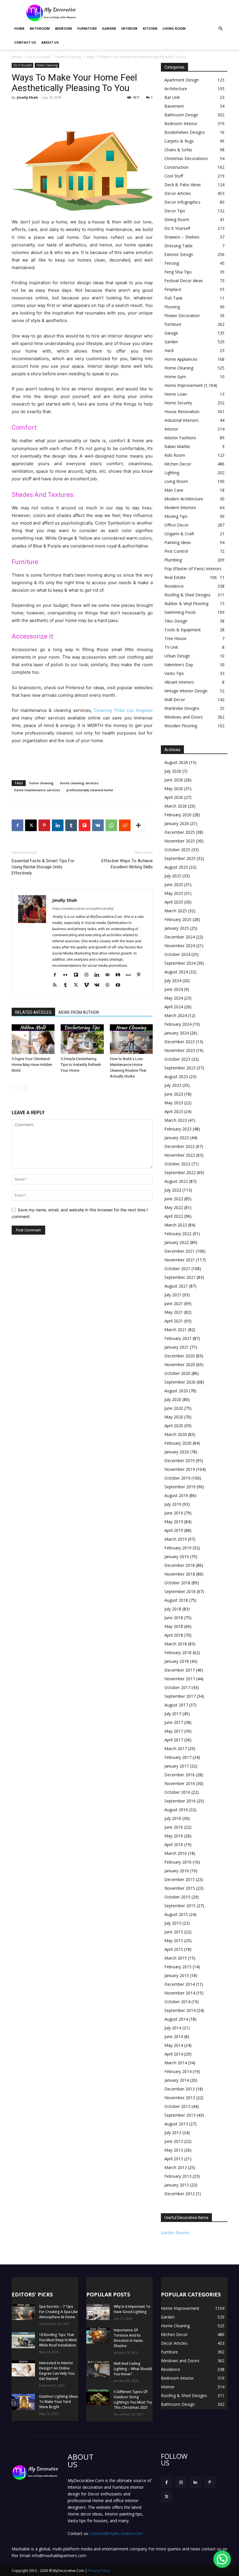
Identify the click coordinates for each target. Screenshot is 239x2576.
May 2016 (174, 1836)
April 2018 (174, 1635)
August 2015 (176, 1914)
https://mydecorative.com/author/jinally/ (83, 909)
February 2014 (178, 2071)
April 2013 (174, 2159)
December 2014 (180, 1984)
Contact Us (25, 42)
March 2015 (176, 1958)
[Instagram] (88, 975)
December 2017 (180, 1670)
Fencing (172, 263)
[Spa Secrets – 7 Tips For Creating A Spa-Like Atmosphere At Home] (23, 2312)
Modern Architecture (184, 499)
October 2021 (177, 1269)
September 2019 (180, 1487)
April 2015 (174, 1949)
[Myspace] (130, 975)
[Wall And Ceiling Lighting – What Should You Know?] (98, 2369)
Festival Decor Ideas (184, 281)
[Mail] (109, 975)
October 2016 (177, 1792)
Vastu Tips (174, 673)
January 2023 (177, 1138)
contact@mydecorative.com (117, 2533)
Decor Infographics (182, 202)
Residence (174, 586)
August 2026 (176, 762)
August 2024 (176, 972)
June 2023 (174, 1094)
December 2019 (180, 1461)
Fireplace (173, 289)
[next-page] (25, 1088)
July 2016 (173, 1818)
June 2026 (174, 780)
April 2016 (174, 1845)
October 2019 (177, 1478)
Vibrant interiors (179, 682)
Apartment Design (182, 80)
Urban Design (177, 656)
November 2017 (180, 1679)
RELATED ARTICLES (33, 1012)
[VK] (98, 825)
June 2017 (174, 1722)
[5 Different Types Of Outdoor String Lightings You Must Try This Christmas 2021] (98, 2397)
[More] (138, 825)
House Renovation (182, 411)
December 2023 (180, 1042)
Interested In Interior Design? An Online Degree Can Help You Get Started (57, 2371)
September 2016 (180, 1801)
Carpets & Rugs (179, 141)
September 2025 (180, 858)
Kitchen (150, 28)
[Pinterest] (44, 825)
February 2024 (178, 1024)
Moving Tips (176, 516)
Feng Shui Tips (178, 272)
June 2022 (174, 1199)
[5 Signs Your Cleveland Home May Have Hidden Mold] (33, 1039)
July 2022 (173, 1190)
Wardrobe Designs (182, 708)
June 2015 (174, 1932)
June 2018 (174, 1618)
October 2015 (177, 1897)
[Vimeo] (88, 985)
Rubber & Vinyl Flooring (186, 603)
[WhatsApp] (111, 825)
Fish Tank (173, 298)
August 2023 (176, 1077)
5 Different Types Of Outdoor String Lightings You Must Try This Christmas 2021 (133, 2400)
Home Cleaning (68, 57)
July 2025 (173, 876)
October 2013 (177, 2106)
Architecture (176, 89)
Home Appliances (181, 359)
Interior (129, 28)
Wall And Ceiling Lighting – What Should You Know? (133, 2369)
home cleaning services (79, 783)
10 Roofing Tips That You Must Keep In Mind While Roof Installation (58, 2340)
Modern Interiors (180, 507)
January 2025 (177, 928)
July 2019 (173, 1504)
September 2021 (180, 1277)
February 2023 (178, 1129)
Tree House (175, 638)
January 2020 (177, 1452)
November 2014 (180, 1993)
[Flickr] (67, 975)
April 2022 (174, 1216)
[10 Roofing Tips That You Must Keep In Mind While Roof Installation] (23, 2340)
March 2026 (176, 806)
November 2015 (180, 1888)
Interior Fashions (180, 438)
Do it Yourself (39, 57)
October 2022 (177, 1164)
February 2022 (178, 1234)
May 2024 (174, 998)
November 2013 (180, 2098)
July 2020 (173, 1399)
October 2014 (177, 2002)
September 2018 (180, 1591)
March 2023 (176, 1120)
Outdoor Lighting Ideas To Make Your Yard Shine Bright (59, 2402)
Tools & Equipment (183, 630)
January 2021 (177, 1347)
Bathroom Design (181, 115)
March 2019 (176, 1539)
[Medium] (120, 975)
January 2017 (177, 1766)
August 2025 (176, 867)
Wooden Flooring (181, 726)
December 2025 (180, 832)
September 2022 (180, 1173)
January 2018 (177, 1661)
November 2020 (180, 1365)
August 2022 (176, 1181)
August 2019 (176, 1495)
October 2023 (177, 1059)
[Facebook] (17, 825)
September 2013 (180, 2115)
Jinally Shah (27, 97)
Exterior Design (179, 254)
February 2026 (178, 815)
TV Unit (171, 647)
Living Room (174, 28)
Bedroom (64, 28)
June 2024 (174, 989)
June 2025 (174, 885)
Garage (171, 333)
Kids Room (175, 455)
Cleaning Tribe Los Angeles (123, 710)
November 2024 (180, 946)
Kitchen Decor (178, 464)
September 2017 (180, 1696)
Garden (109, 28)
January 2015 (177, 1975)
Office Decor (176, 525)
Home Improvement (184, 385)
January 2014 (177, 2080)
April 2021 (174, 1321)
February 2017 (178, 1757)
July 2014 (173, 2028)
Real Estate (175, 577)
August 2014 (176, 2019)
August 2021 (176, 1286)
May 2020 (174, 1417)
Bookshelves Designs (185, 132)
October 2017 (177, 1687)
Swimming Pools (180, 612)
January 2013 (177, 2185)
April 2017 (174, 1740)
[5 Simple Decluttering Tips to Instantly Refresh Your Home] (82, 1039)
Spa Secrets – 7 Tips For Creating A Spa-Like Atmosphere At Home (58, 2312)
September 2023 (180, 1068)
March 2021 (176, 1330)
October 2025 (177, 850)
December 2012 (180, 2194)
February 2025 (178, 919)
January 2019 (177, 1557)
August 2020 (176, 1391)
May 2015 (174, 1941)
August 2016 (176, 1810)
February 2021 (178, 1338)
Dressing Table (179, 246)
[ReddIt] (125, 825)
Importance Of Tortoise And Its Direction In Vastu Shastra (128, 2338)
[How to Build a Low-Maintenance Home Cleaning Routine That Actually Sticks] (131, 1039)
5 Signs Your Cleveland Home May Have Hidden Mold (32, 1065)
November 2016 (180, 1783)
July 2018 (173, 1609)
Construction (176, 167)
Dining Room (177, 219)
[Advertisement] (159, 13)
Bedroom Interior (181, 123)
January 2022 (177, 1242)
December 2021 (180, 1251)
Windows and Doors (184, 717)
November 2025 (180, 841)
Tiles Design (176, 621)
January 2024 (177, 1033)
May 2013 (174, 2150)
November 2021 (180, 1260)
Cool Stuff (174, 176)
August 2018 (176, 1600)
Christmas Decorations (186, 158)
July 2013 (173, 2133)
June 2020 (174, 1408)
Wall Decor (175, 699)
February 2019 (178, 1548)
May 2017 (174, 1731)
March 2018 (176, 1644)
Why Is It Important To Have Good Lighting (132, 2309)
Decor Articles (178, 193)
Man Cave (174, 490)
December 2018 (180, 1565)
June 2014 (174, 2037)
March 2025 (176, 911)
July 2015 (173, 1923)
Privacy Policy (99, 2571)
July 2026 (173, 771)
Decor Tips (175, 211)
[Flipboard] (78, 975)
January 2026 (177, 823)
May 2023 (174, 1103)
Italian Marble (177, 446)
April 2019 (174, 1530)
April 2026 (174, 797)
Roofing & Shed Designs (187, 595)
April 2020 (174, 1426)
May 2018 (174, 1626)
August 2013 (176, 2124)
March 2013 (176, 2167)
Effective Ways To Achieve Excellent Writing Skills (127, 864)
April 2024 (174, 1007)
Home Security (178, 403)
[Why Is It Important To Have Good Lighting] (98, 2312)
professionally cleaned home (90, 790)
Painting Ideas (178, 542)
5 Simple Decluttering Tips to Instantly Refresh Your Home (81, 1065)
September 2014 (180, 2010)
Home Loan (176, 394)
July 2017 (173, 1714)
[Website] (109, 985)
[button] (220, 29)
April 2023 (174, 1111)
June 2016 (174, 1827)
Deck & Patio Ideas (183, 185)
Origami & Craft (179, 534)
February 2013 (178, 2176)
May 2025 (174, 893)
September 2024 (180, 963)
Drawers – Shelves (182, 237)
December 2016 (180, 1775)
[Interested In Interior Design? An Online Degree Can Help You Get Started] (23, 2368)
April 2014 (174, 2054)
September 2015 (180, 1906)
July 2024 (173, 981)
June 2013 (174, 2141)
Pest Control (176, 551)
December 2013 (180, 2089)
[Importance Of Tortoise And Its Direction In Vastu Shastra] (98, 2336)
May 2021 (174, 1312)
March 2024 (176, 1015)
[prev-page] (15, 1088)
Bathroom (40, 28)
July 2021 (173, 1295)
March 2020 (176, 1434)
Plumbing (173, 560)
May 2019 (174, 1522)
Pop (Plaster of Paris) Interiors (193, 569)
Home (19, 28)
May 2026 (174, 789)
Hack (169, 350)
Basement (174, 106)
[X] (31, 825)
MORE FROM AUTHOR (79, 1012)
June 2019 (174, 1513)
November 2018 (180, 1574)
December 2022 (180, 1146)
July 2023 (173, 1085)
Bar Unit (172, 97)
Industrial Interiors (181, 420)
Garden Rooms (175, 2233)
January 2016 (177, 1871)
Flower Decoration (182, 315)
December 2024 (180, 937)
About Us (50, 42)
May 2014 (174, 2045)
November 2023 (180, 1050)
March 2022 (176, 1225)
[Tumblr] (71, 825)
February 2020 (178, 1443)
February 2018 (178, 1653)
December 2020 (180, 1356)
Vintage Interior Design (186, 691)
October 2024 (177, 954)
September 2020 (180, 1382)
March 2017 (176, 1749)
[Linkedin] (58, 825)
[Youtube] (120, 985)
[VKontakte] (99, 985)
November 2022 (180, 1155)
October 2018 (177, 1583)
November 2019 (180, 1469)
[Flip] (85, 825)
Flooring (172, 307)
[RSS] (57, 985)
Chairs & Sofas (178, 150)
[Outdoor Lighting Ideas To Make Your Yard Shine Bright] (23, 2402)
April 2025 (174, 902)
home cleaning (42, 783)
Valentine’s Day (179, 665)
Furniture (87, 28)
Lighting (172, 473)
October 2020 (177, 1373)
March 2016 (176, 1853)
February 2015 (178, 1967)
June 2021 (174, 1303)
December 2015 (180, 1879)
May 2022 (174, 1207)
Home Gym (175, 377)
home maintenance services (37, 790)
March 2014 (176, 2063)
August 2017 (176, 1705)
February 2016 (178, 1862)
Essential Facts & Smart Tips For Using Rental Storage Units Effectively (43, 867)
